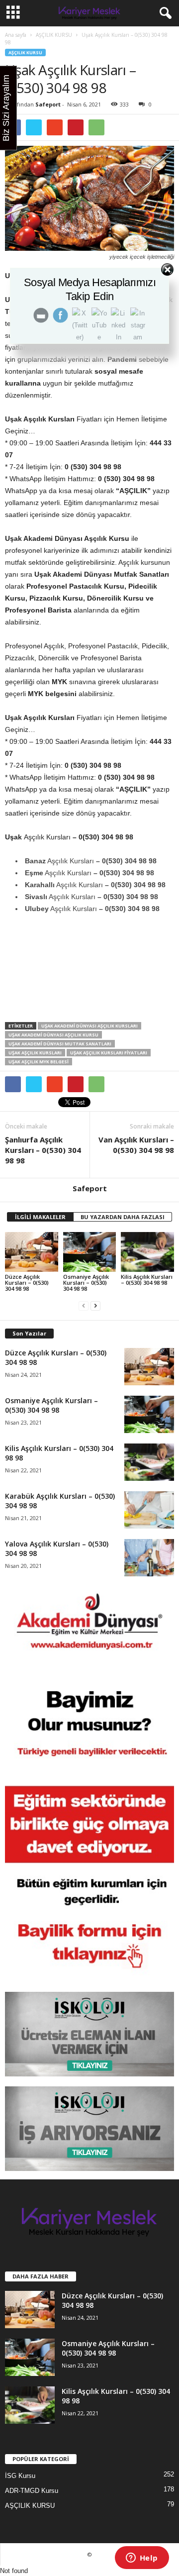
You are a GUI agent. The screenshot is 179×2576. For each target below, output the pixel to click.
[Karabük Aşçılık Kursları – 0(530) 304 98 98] (149, 1510)
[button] (164, 13)
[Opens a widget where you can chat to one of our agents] (142, 2559)
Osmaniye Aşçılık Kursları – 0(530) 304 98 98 (86, 1283)
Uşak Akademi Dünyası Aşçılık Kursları (89, 1026)
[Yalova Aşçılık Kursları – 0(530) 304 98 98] (149, 1558)
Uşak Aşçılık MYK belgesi (39, 1062)
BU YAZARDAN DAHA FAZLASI (123, 1217)
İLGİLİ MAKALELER (40, 1217)
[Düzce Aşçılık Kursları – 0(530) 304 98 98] (32, 1252)
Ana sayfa (16, 35)
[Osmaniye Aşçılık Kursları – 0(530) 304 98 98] (90, 1252)
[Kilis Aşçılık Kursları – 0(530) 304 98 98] (147, 1252)
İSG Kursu (20, 2476)
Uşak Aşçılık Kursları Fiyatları (109, 1053)
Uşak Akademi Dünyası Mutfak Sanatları (60, 1044)
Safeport (48, 104)
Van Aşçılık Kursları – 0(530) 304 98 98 (136, 1145)
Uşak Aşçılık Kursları (35, 1053)
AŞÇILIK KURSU (54, 35)
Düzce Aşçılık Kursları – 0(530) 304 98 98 (27, 1283)
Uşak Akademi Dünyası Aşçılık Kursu (53, 1035)
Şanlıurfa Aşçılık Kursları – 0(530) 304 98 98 (43, 1150)
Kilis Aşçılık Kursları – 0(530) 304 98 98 (147, 1280)
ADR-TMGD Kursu (32, 2491)
